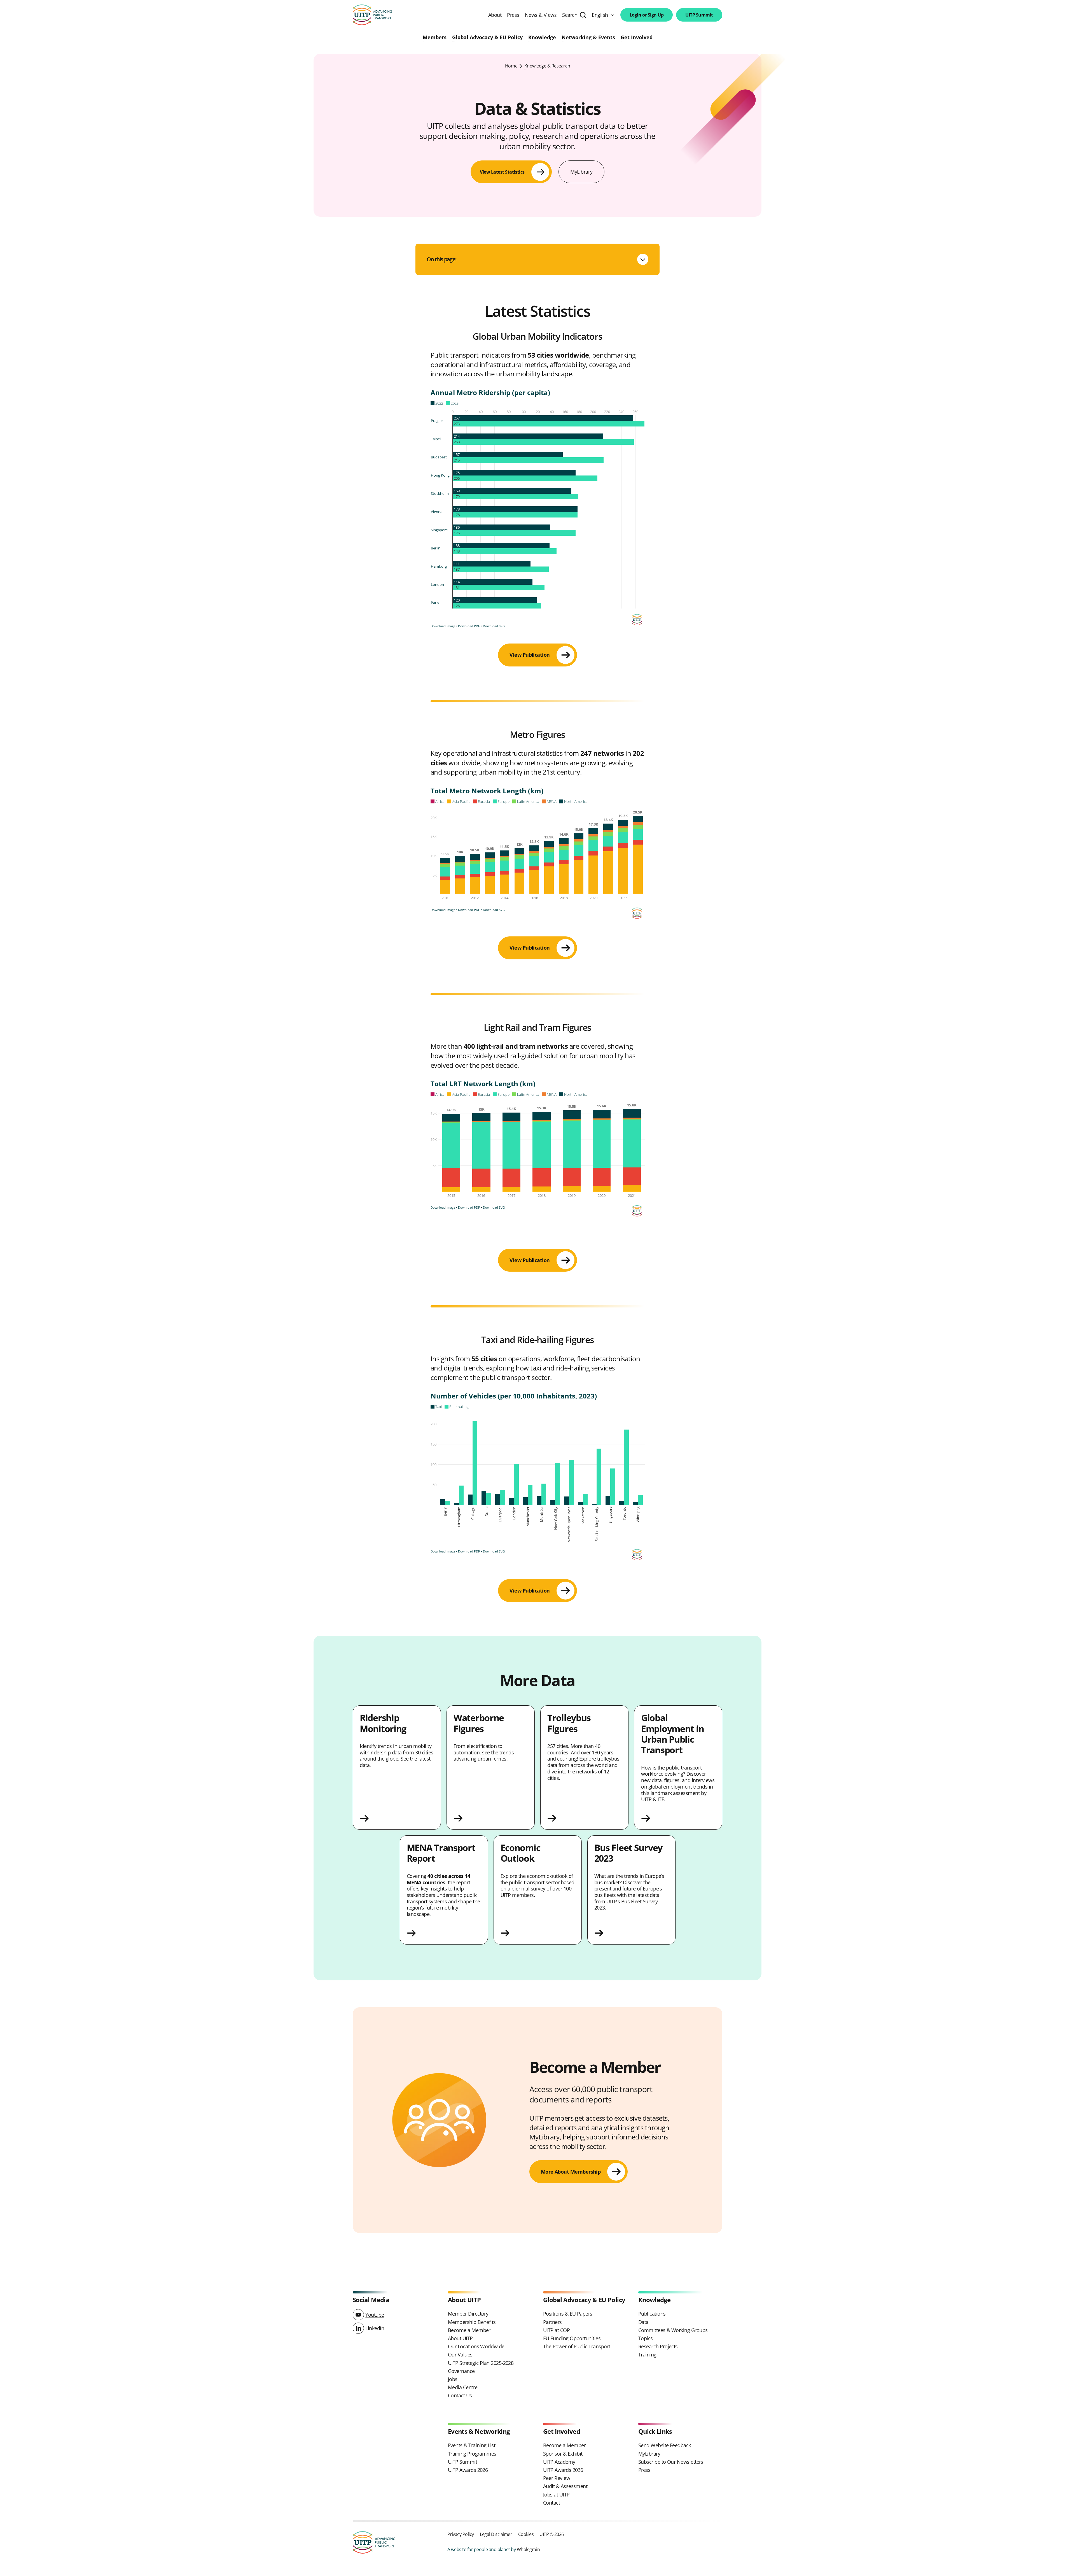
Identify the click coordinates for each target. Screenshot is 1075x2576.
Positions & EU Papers (568, 2314)
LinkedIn (375, 2328)
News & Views (541, 15)
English (600, 15)
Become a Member (469, 2330)
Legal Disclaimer (496, 2534)
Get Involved (637, 38)
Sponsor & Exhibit (563, 2454)
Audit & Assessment (565, 2486)
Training (647, 2354)
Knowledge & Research (547, 66)
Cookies (526, 2534)
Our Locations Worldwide (476, 2346)
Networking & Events (588, 38)
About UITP (460, 2338)
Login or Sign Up (647, 15)
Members (435, 38)
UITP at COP (556, 2330)
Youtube (375, 2315)
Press (513, 15)
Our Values (460, 2354)
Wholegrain (528, 2549)
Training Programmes (472, 2454)
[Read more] (397, 1818)
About (495, 15)
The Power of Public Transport (577, 2346)
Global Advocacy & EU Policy (487, 38)
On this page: (441, 259)
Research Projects (658, 2346)
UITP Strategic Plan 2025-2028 (481, 2363)
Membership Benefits (472, 2322)
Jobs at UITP (556, 2495)
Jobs (453, 2379)
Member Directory (468, 2314)
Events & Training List (472, 2445)
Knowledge (542, 38)
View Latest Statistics (502, 172)
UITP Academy (559, 2462)
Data (643, 2322)
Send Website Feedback (665, 2445)
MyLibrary (581, 172)
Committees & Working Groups (673, 2330)
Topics (646, 2338)
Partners (552, 2322)
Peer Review (557, 2478)
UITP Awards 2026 (468, 2470)
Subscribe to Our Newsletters (671, 2462)
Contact (551, 2503)
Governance (461, 2371)
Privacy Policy (461, 2534)
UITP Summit (699, 15)
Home (511, 66)
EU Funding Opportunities (572, 2338)
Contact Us (460, 2395)
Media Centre (463, 2387)
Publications (652, 2314)
